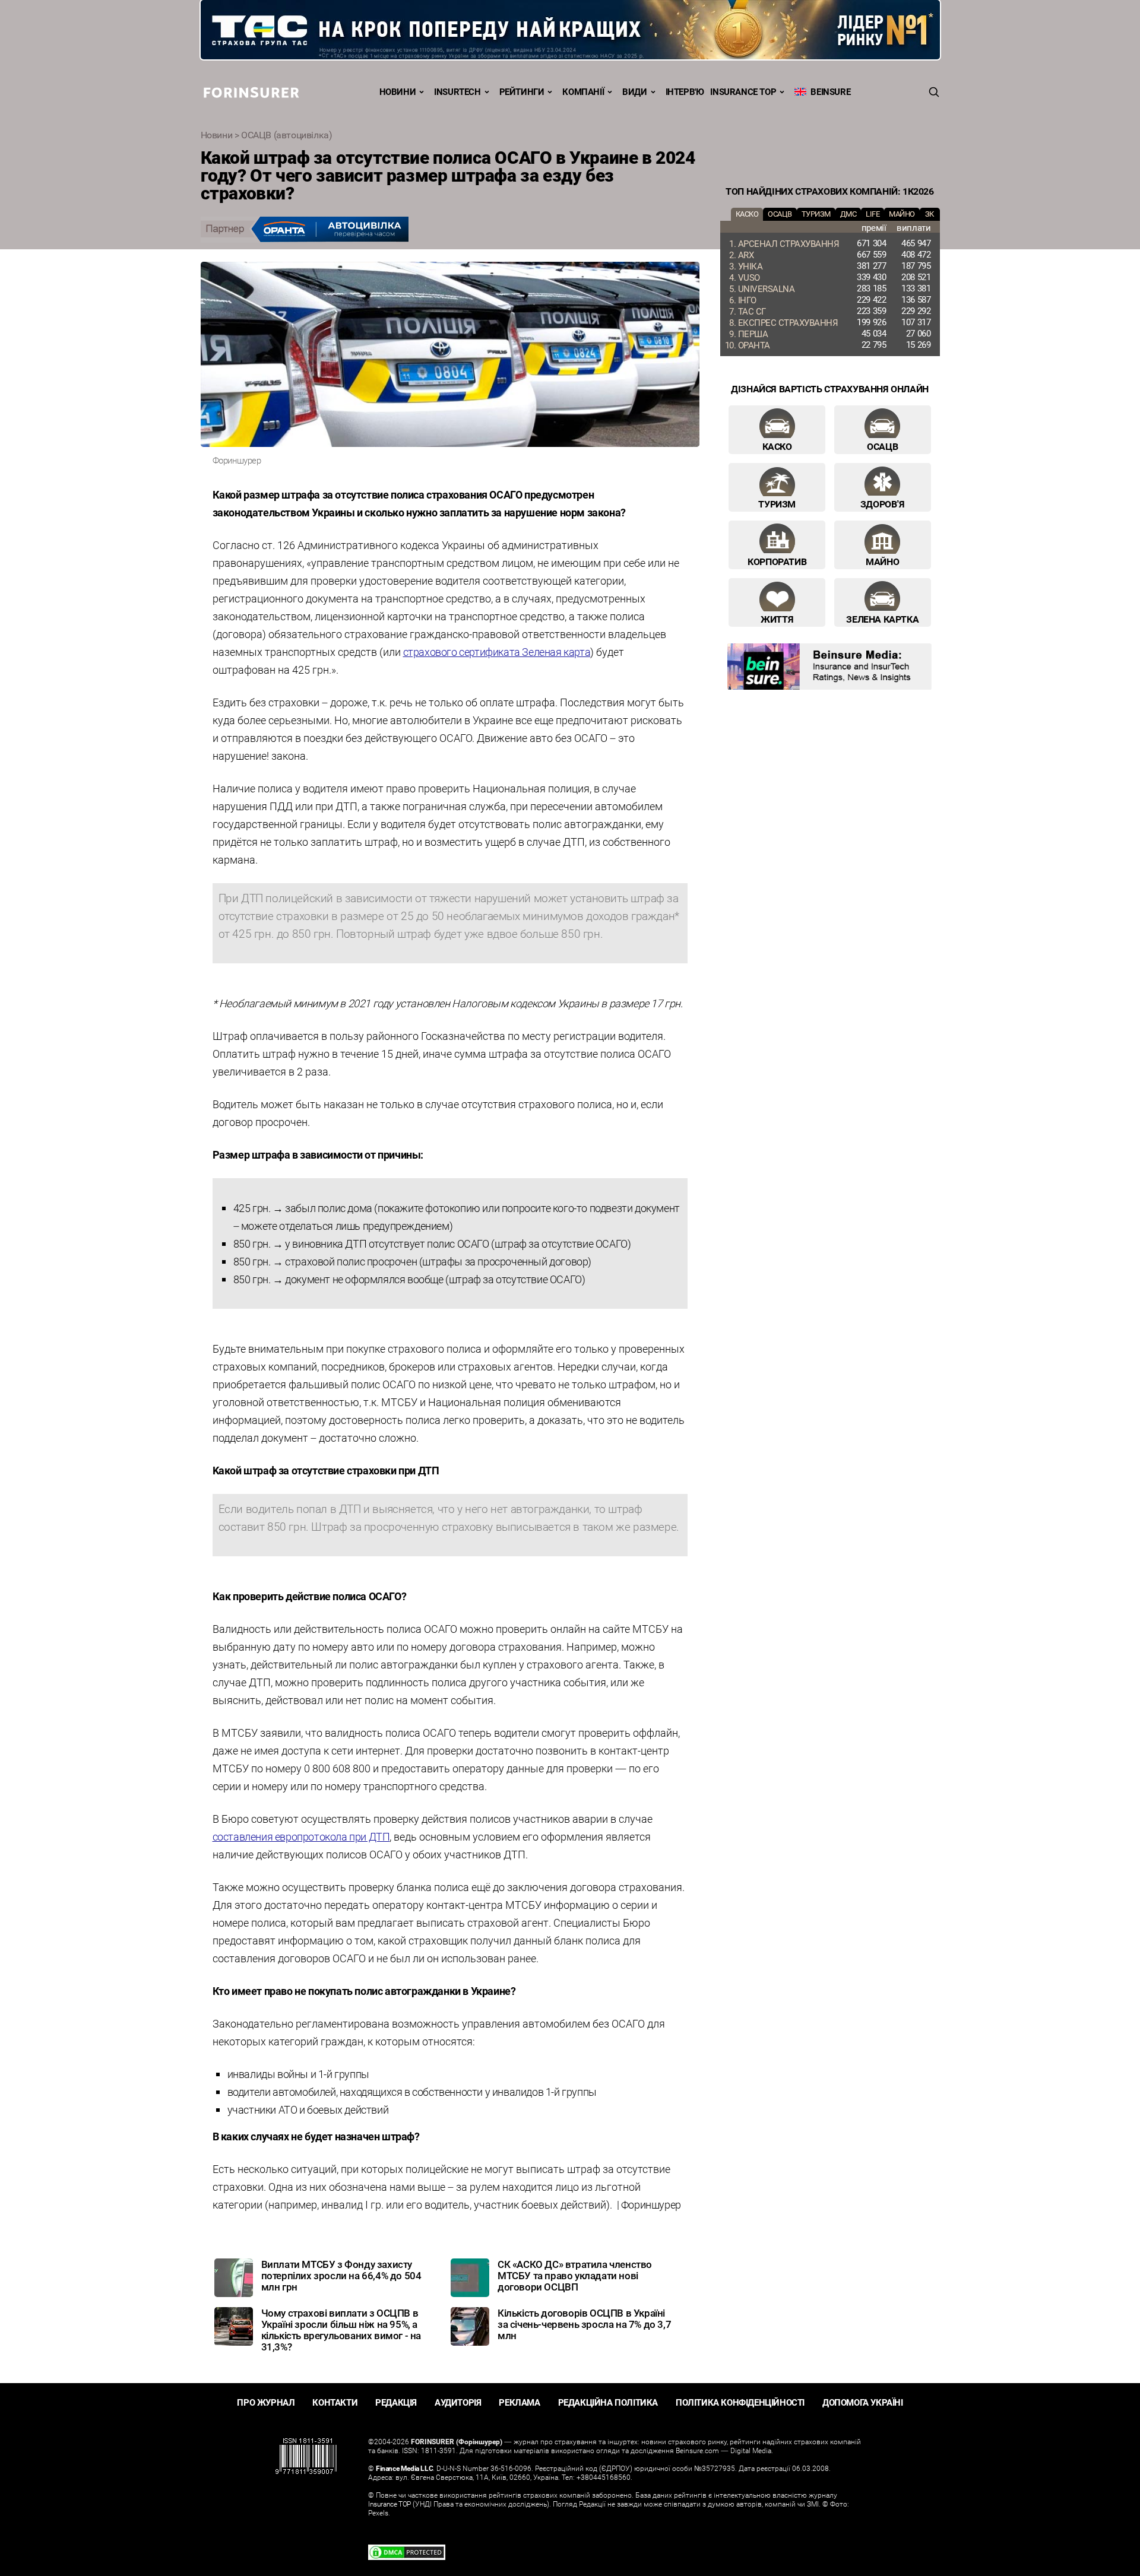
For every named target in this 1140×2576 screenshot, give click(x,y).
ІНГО (747, 300)
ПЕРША (753, 334)
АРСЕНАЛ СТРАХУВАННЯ (789, 243)
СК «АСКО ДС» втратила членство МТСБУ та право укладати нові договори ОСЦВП (575, 2275)
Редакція (396, 2402)
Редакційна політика (608, 2402)
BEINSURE (828, 91)
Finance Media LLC (404, 2468)
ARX (746, 255)
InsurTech (457, 91)
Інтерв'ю (685, 91)
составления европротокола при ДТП (301, 1836)
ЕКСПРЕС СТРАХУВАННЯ (788, 322)
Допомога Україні (863, 2402)
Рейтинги (522, 91)
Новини (398, 91)
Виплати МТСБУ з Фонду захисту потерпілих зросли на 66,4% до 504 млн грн (341, 2275)
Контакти (335, 2402)
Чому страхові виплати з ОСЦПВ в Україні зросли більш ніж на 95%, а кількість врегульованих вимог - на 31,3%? (341, 2330)
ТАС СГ (752, 311)
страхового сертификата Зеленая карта (497, 652)
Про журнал (266, 2402)
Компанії (583, 91)
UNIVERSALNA (767, 288)
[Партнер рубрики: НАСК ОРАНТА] (450, 230)
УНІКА (750, 266)
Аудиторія (458, 2402)
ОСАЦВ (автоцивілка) (286, 135)
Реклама (519, 2402)
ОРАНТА (754, 345)
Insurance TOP (743, 91)
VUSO (749, 277)
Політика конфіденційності (740, 2402)
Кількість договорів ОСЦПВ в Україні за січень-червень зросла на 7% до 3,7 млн (584, 2324)
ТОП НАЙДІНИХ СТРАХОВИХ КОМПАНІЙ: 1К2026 (829, 191)
